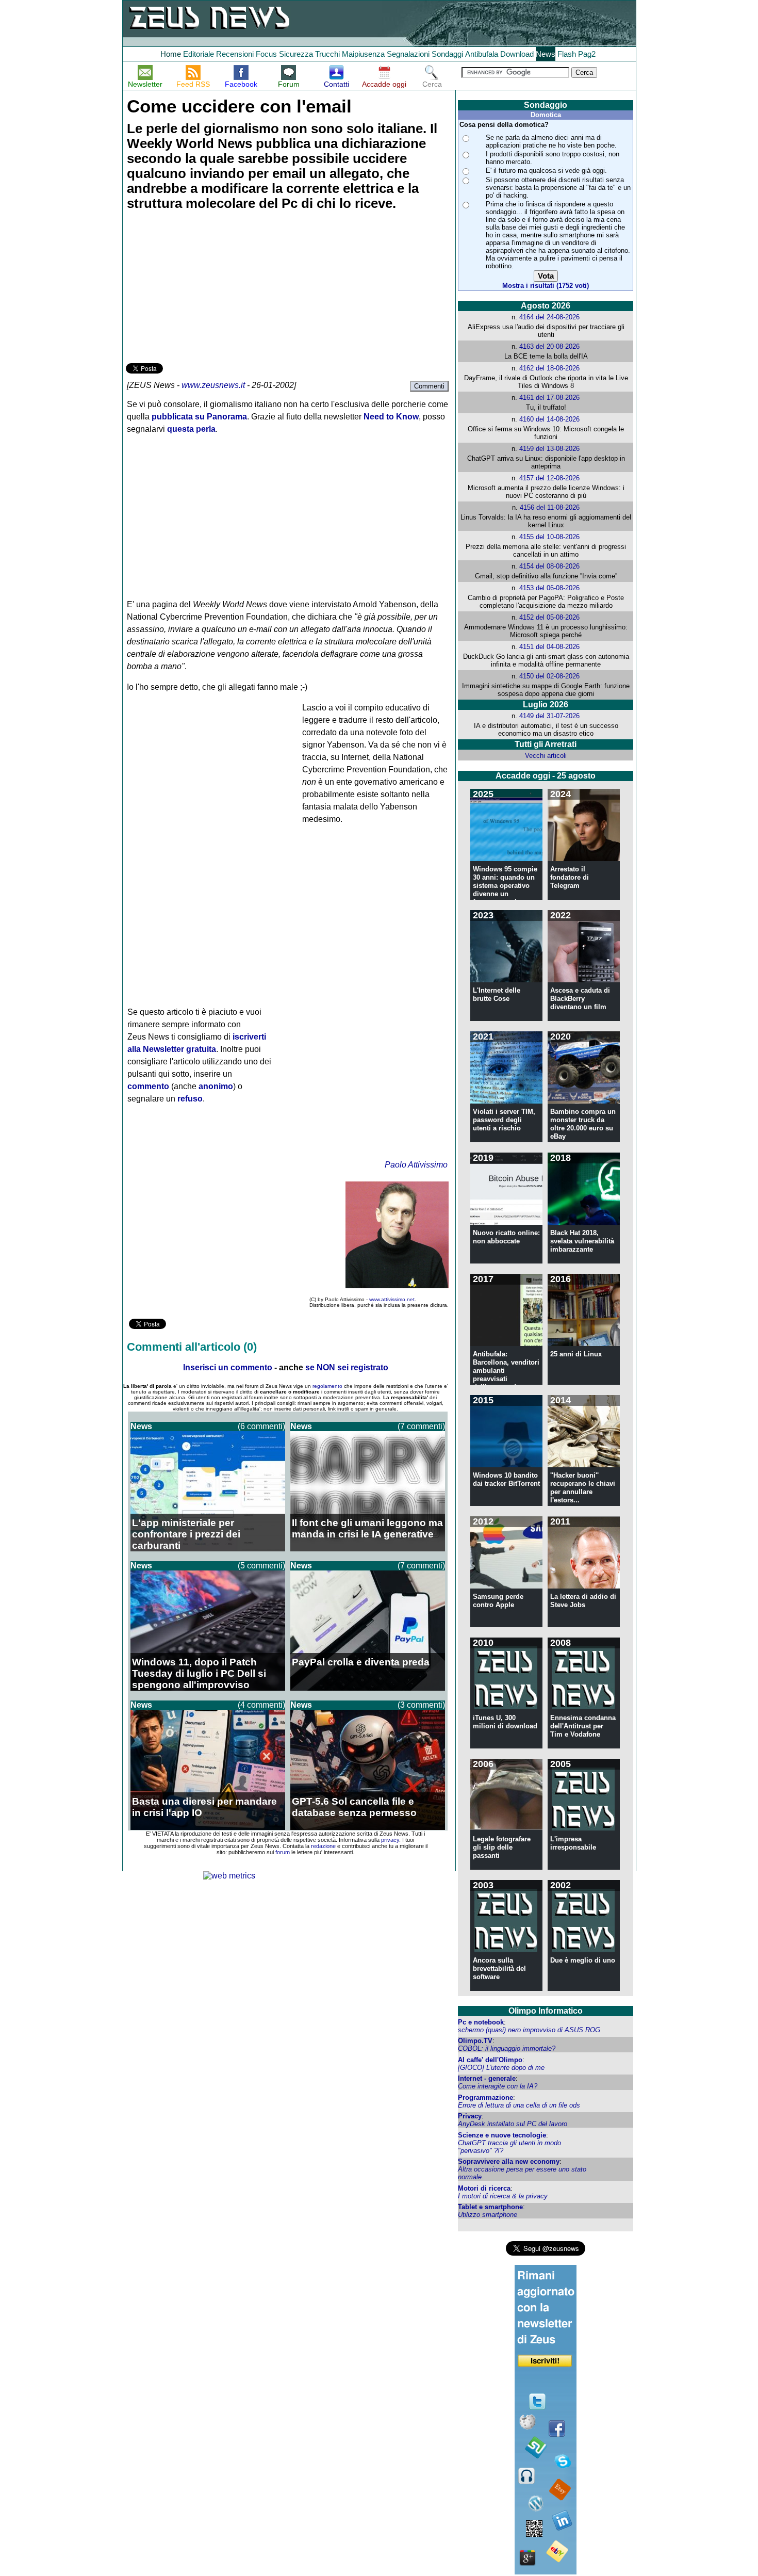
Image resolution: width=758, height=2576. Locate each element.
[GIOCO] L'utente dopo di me (501, 2068)
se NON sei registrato (347, 1367)
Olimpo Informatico (546, 2011)
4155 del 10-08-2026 (549, 537)
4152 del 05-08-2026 (549, 617)
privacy (390, 1840)
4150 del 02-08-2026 (549, 676)
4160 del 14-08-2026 (549, 419)
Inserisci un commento (228, 1367)
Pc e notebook (481, 2022)
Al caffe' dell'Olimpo (490, 2060)
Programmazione (485, 2097)
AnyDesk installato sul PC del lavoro (513, 2124)
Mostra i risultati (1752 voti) (546, 286)
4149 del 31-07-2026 (549, 716)
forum (283, 1852)
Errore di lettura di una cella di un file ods (519, 2105)
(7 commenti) (421, 1426)
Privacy (470, 2116)
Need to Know (391, 417)
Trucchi (327, 54)
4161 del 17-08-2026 (549, 398)
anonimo (216, 1086)
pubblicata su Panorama (199, 417)
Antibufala (482, 54)
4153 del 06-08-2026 (549, 588)
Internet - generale (487, 2078)
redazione (323, 1846)
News (546, 54)
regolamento (327, 1386)
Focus (266, 54)
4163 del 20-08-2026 (549, 346)
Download (517, 54)
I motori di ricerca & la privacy (503, 2196)
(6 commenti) (261, 1426)
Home (171, 54)
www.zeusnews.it (213, 385)
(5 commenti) (261, 1566)
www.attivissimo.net (392, 1299)
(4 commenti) (261, 1705)
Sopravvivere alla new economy (509, 2161)
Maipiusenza (363, 54)
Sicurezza (296, 54)
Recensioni (235, 54)
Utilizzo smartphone (488, 2215)
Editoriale (199, 54)
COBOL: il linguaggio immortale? (507, 2048)
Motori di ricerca (484, 2188)
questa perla (191, 429)
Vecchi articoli (546, 756)
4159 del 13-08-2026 (549, 449)
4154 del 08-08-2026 (549, 566)
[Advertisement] (203, 288)
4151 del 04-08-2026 (549, 647)
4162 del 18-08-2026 (549, 368)
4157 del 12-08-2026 (549, 478)
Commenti (429, 386)
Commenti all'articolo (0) (192, 1347)
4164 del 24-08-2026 (549, 317)
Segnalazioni (408, 54)
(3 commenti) (421, 1705)
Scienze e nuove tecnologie (502, 2135)
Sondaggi (447, 54)
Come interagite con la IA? (498, 2086)
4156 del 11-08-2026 (550, 507)
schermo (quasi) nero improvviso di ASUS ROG (529, 2030)
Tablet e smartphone (490, 2207)
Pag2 (587, 54)
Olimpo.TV (475, 2041)
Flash (567, 54)
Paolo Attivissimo (416, 1165)
